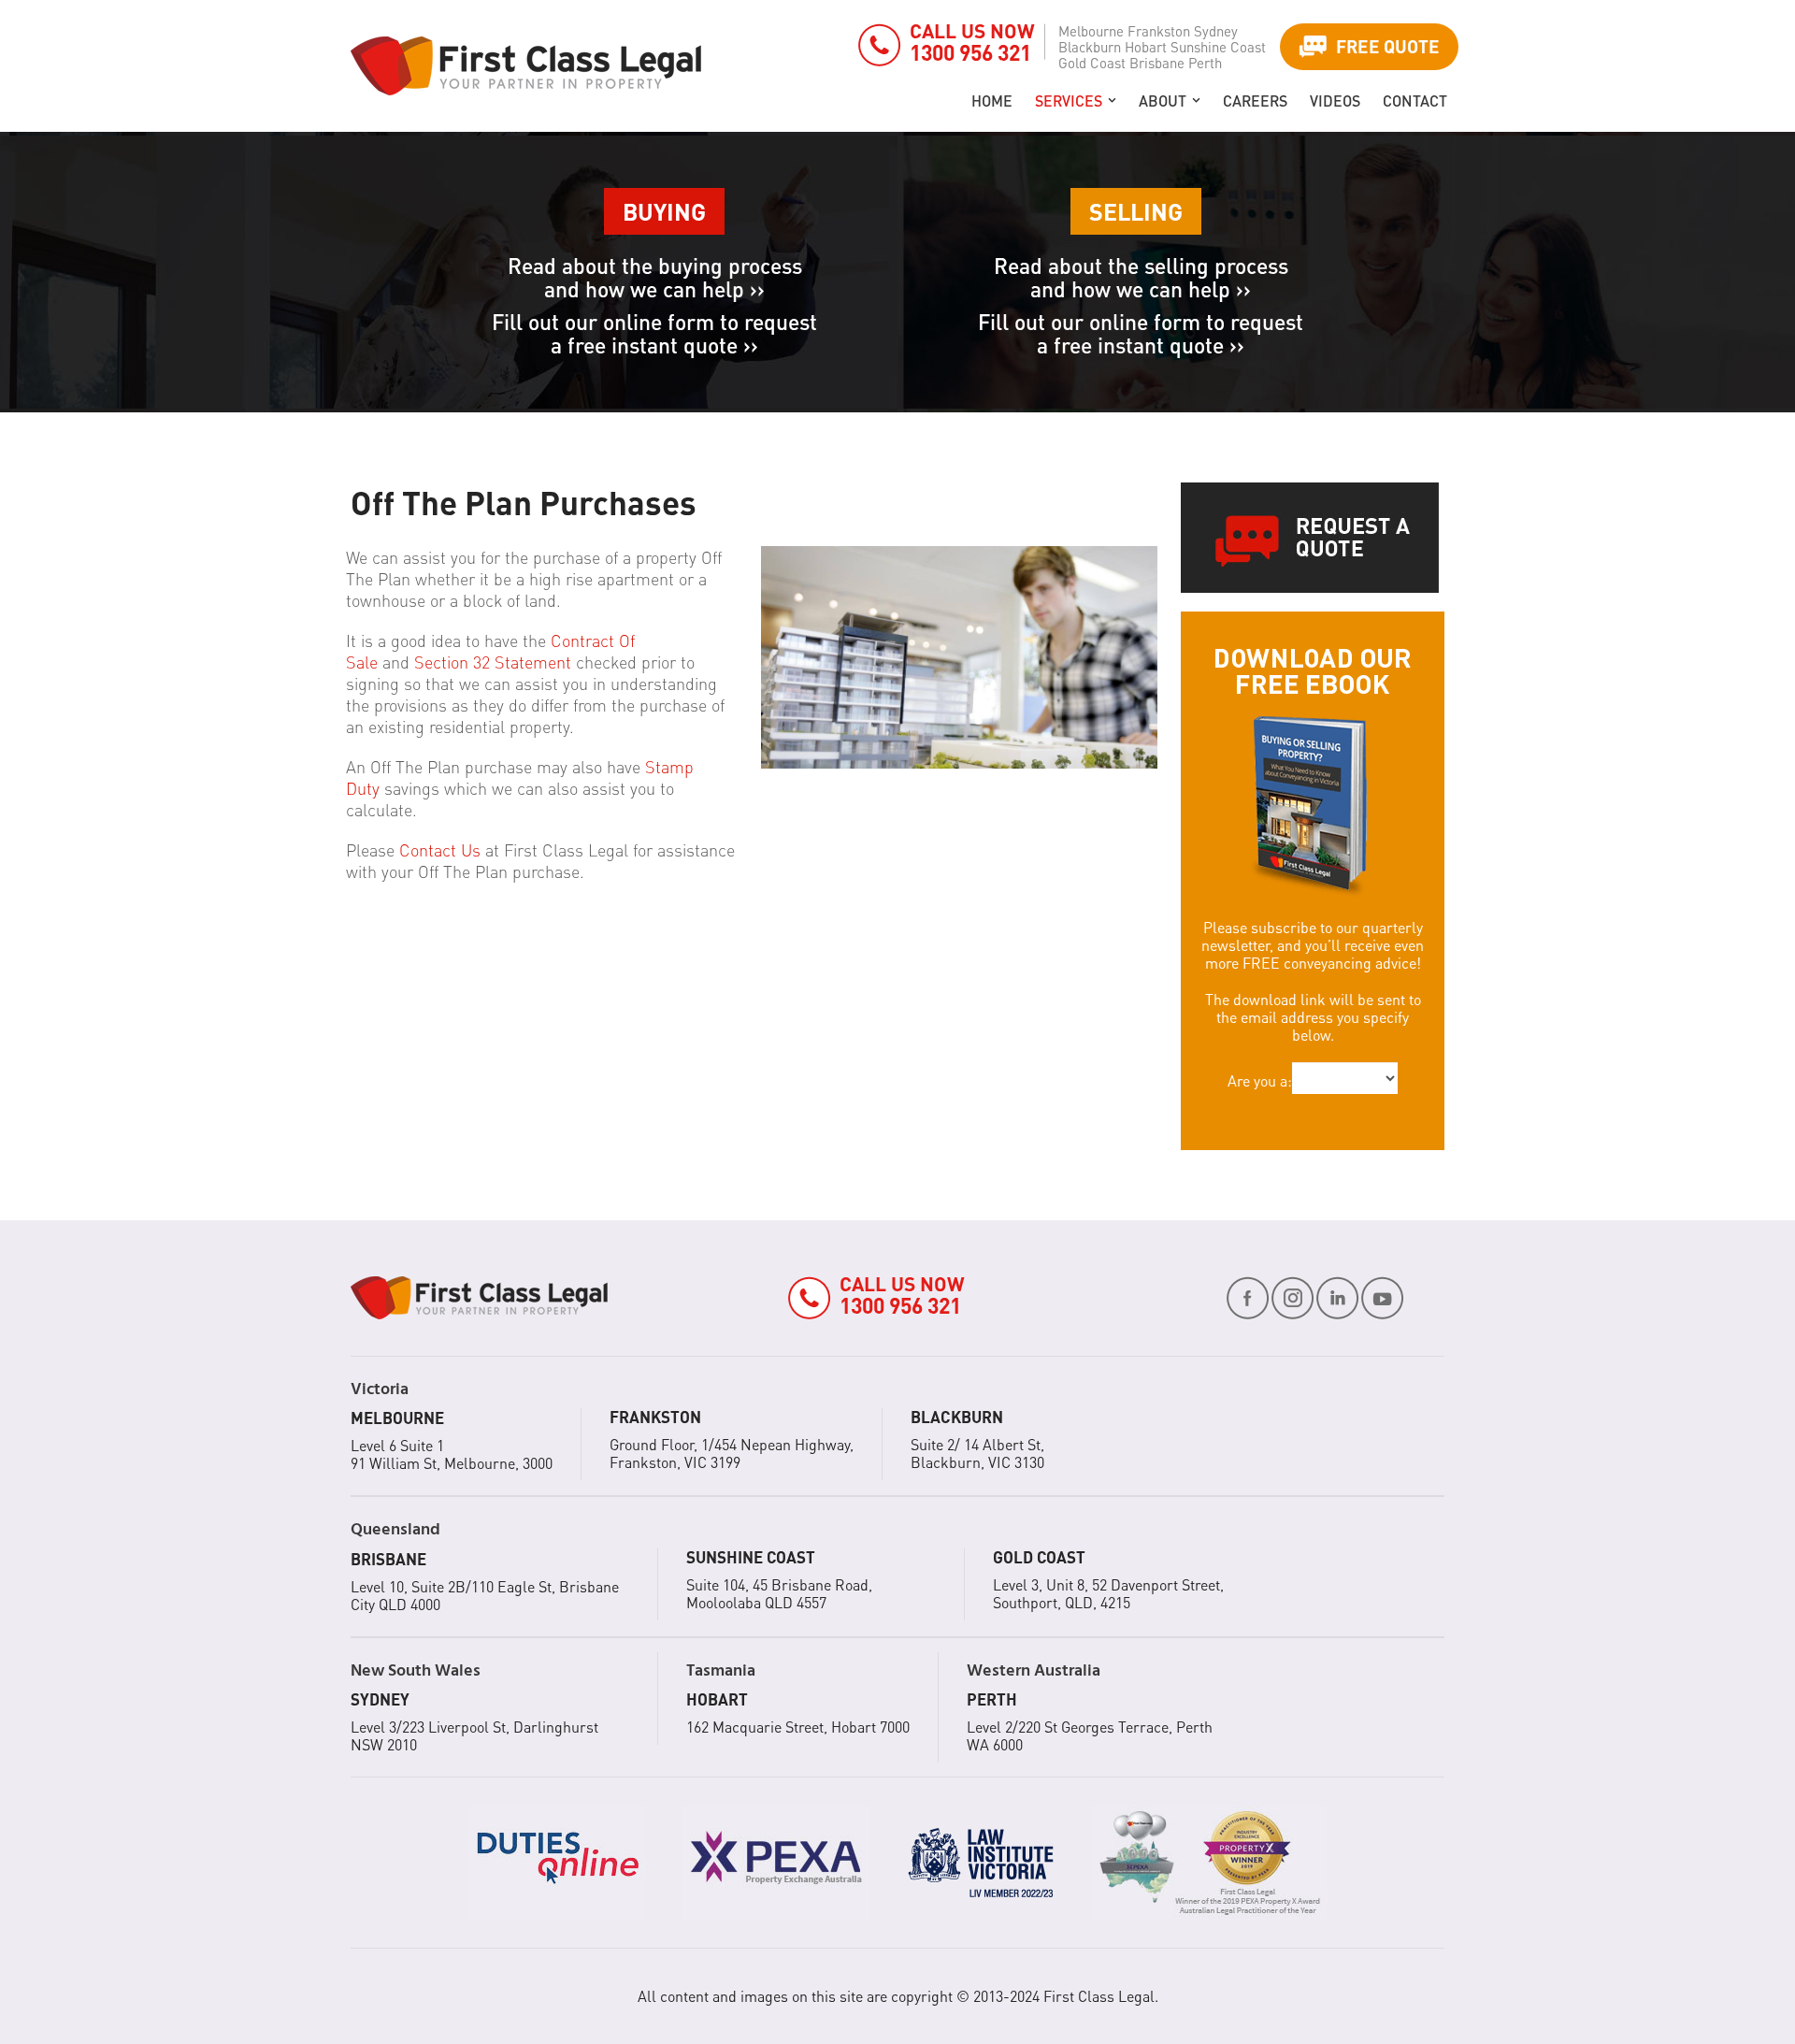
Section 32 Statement (493, 662)
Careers (1255, 101)
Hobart (1146, 47)
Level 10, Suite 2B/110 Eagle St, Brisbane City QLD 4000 (485, 1595)
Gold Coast (1092, 63)
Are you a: (1260, 1080)
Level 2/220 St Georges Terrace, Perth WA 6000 (1090, 1735)
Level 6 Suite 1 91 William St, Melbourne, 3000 (452, 1454)
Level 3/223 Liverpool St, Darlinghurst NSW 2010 (474, 1735)
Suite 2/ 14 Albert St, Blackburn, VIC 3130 (977, 1453)
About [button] (1163, 101)
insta (1293, 1298)
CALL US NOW (972, 42)
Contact (1415, 101)
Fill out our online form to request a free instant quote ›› (654, 333)
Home (992, 101)
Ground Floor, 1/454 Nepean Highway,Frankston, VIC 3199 (732, 1453)
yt (1383, 1298)
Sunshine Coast (1218, 47)
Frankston (1159, 31)
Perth (1205, 63)
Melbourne (1091, 31)
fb (1248, 1298)
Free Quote (1388, 46)
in (1338, 1298)
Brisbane (1157, 63)
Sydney (1216, 31)
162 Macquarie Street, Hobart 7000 (798, 1727)
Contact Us (440, 849)
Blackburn (1090, 47)
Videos (1335, 101)
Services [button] (1069, 101)
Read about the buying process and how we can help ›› (655, 277)
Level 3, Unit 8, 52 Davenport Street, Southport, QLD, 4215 (1108, 1593)
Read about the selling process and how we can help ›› (1141, 277)
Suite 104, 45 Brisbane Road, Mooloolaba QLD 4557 (779, 1593)
